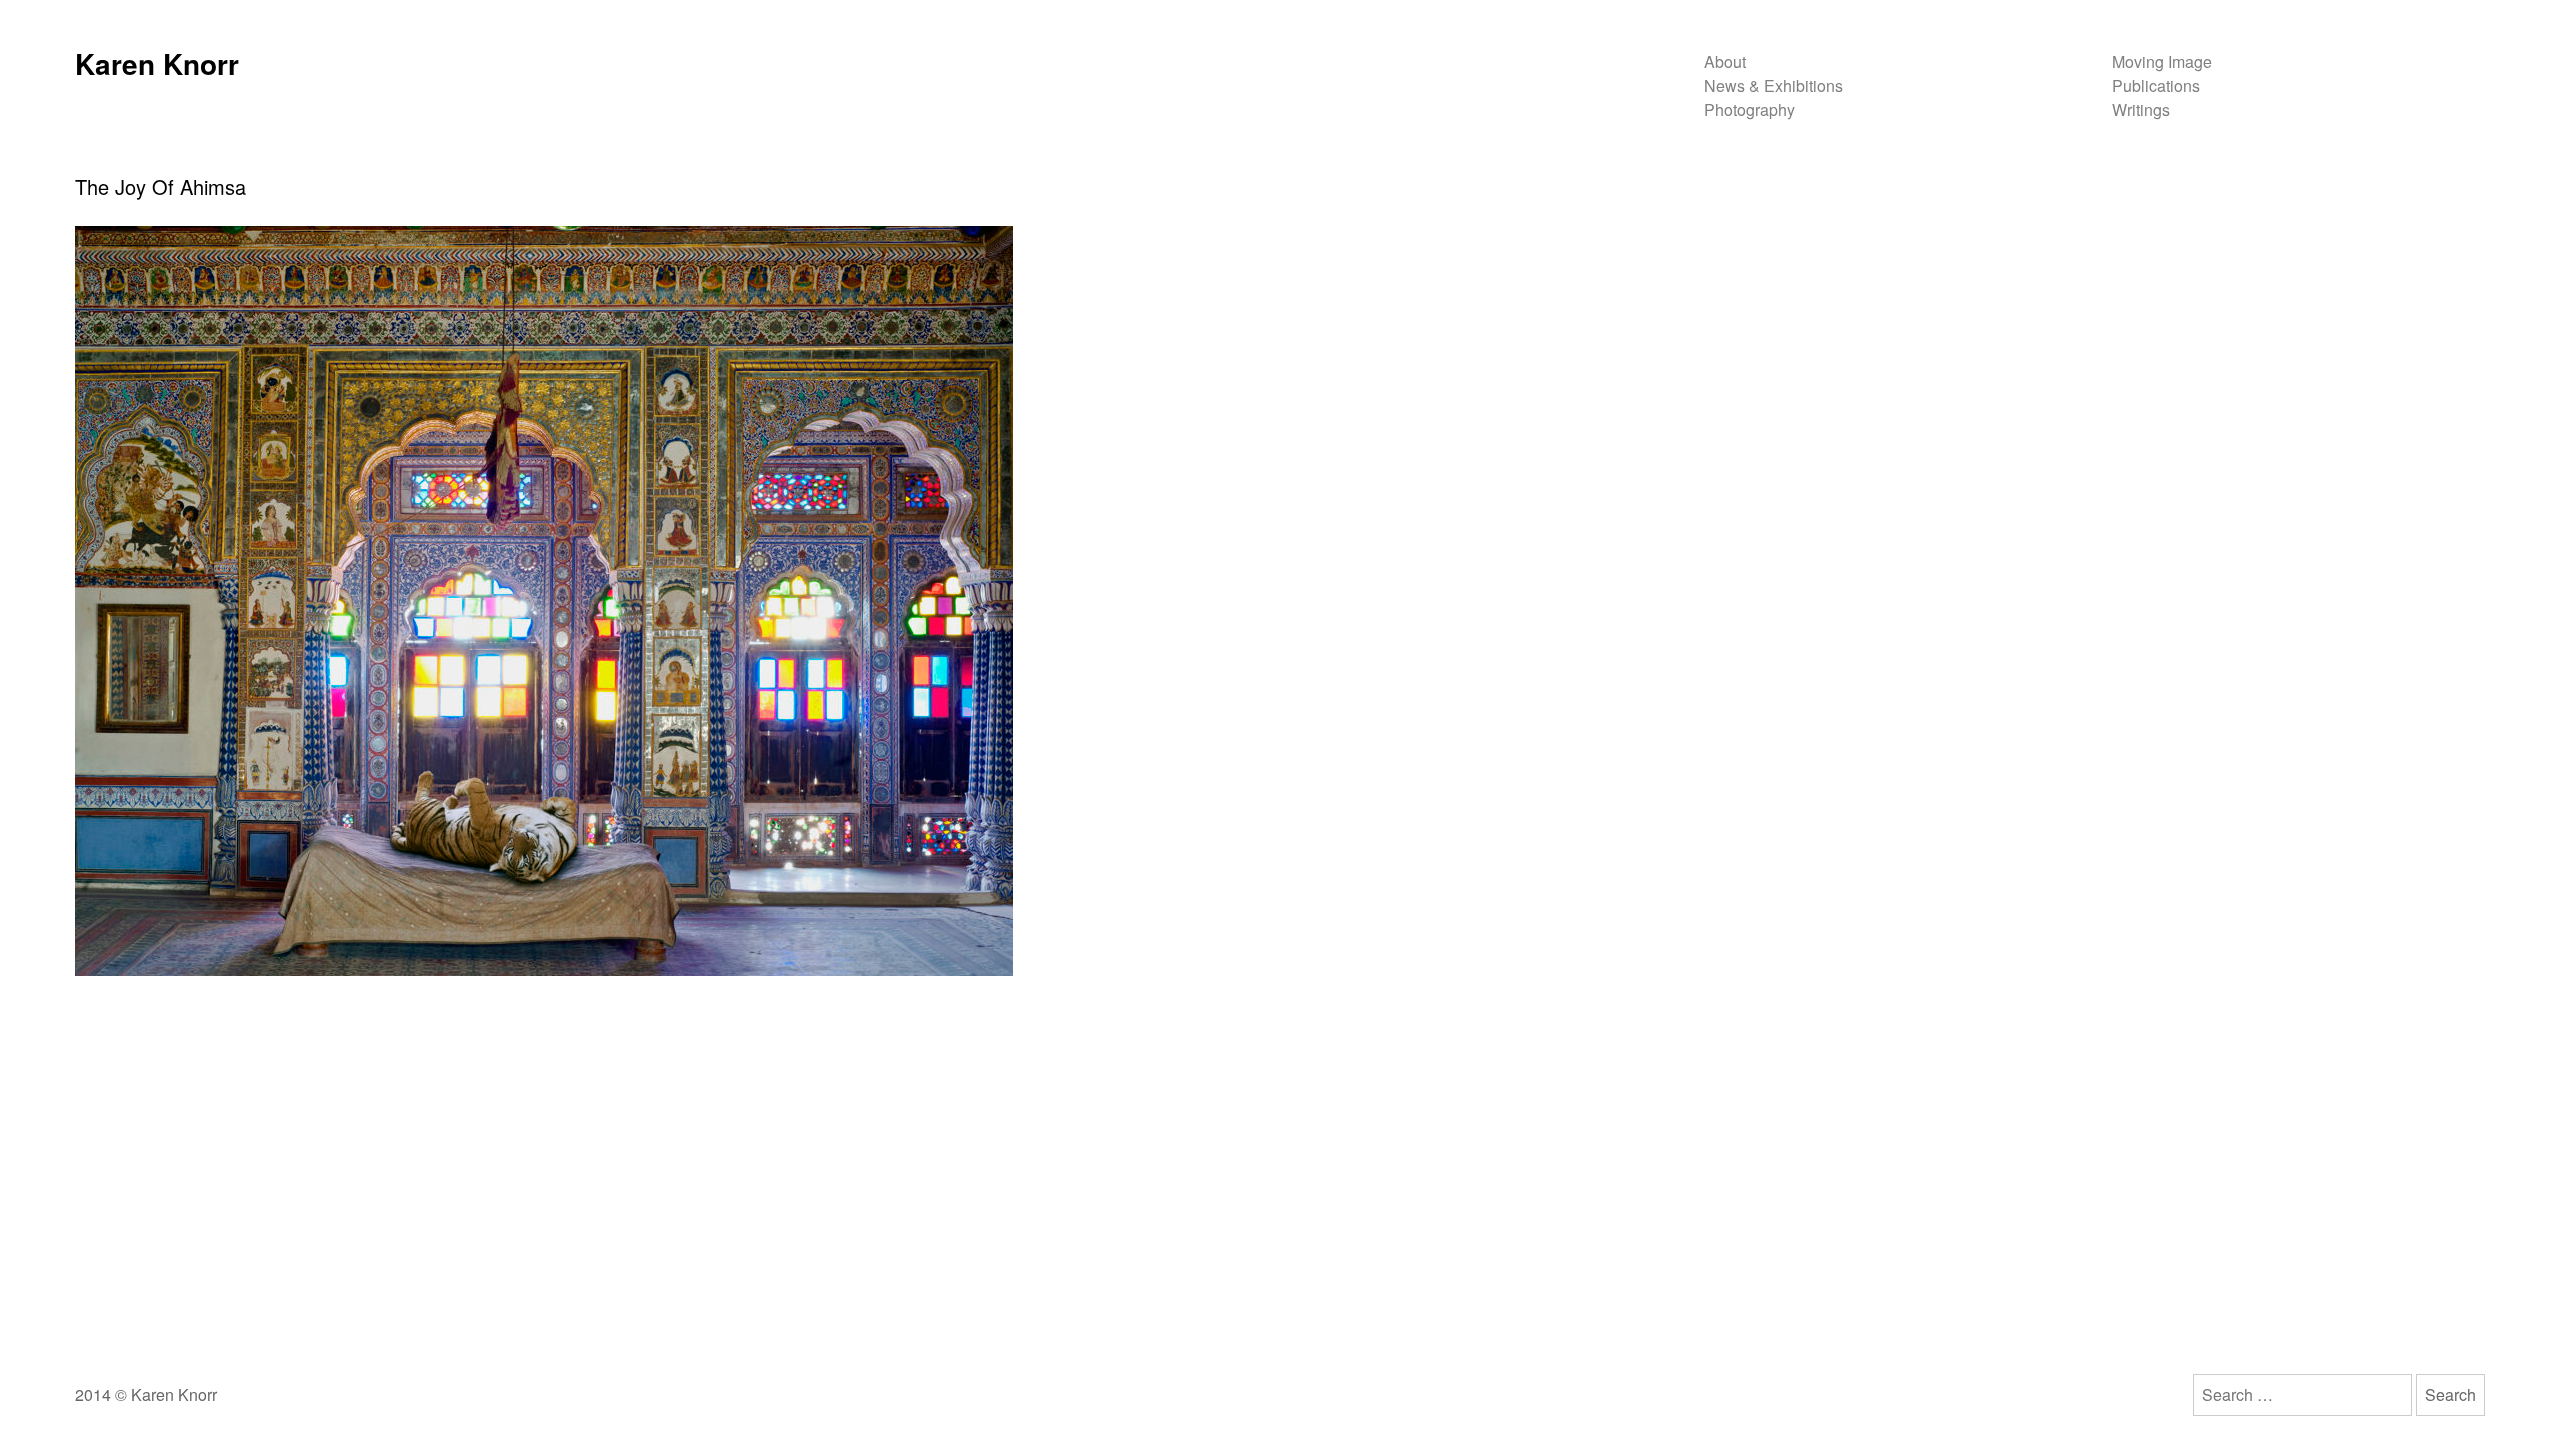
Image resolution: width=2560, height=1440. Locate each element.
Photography (1749, 109)
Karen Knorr (157, 63)
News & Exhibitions (1773, 85)
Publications (2156, 85)
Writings (2141, 109)
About (1725, 61)
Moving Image (2162, 61)
